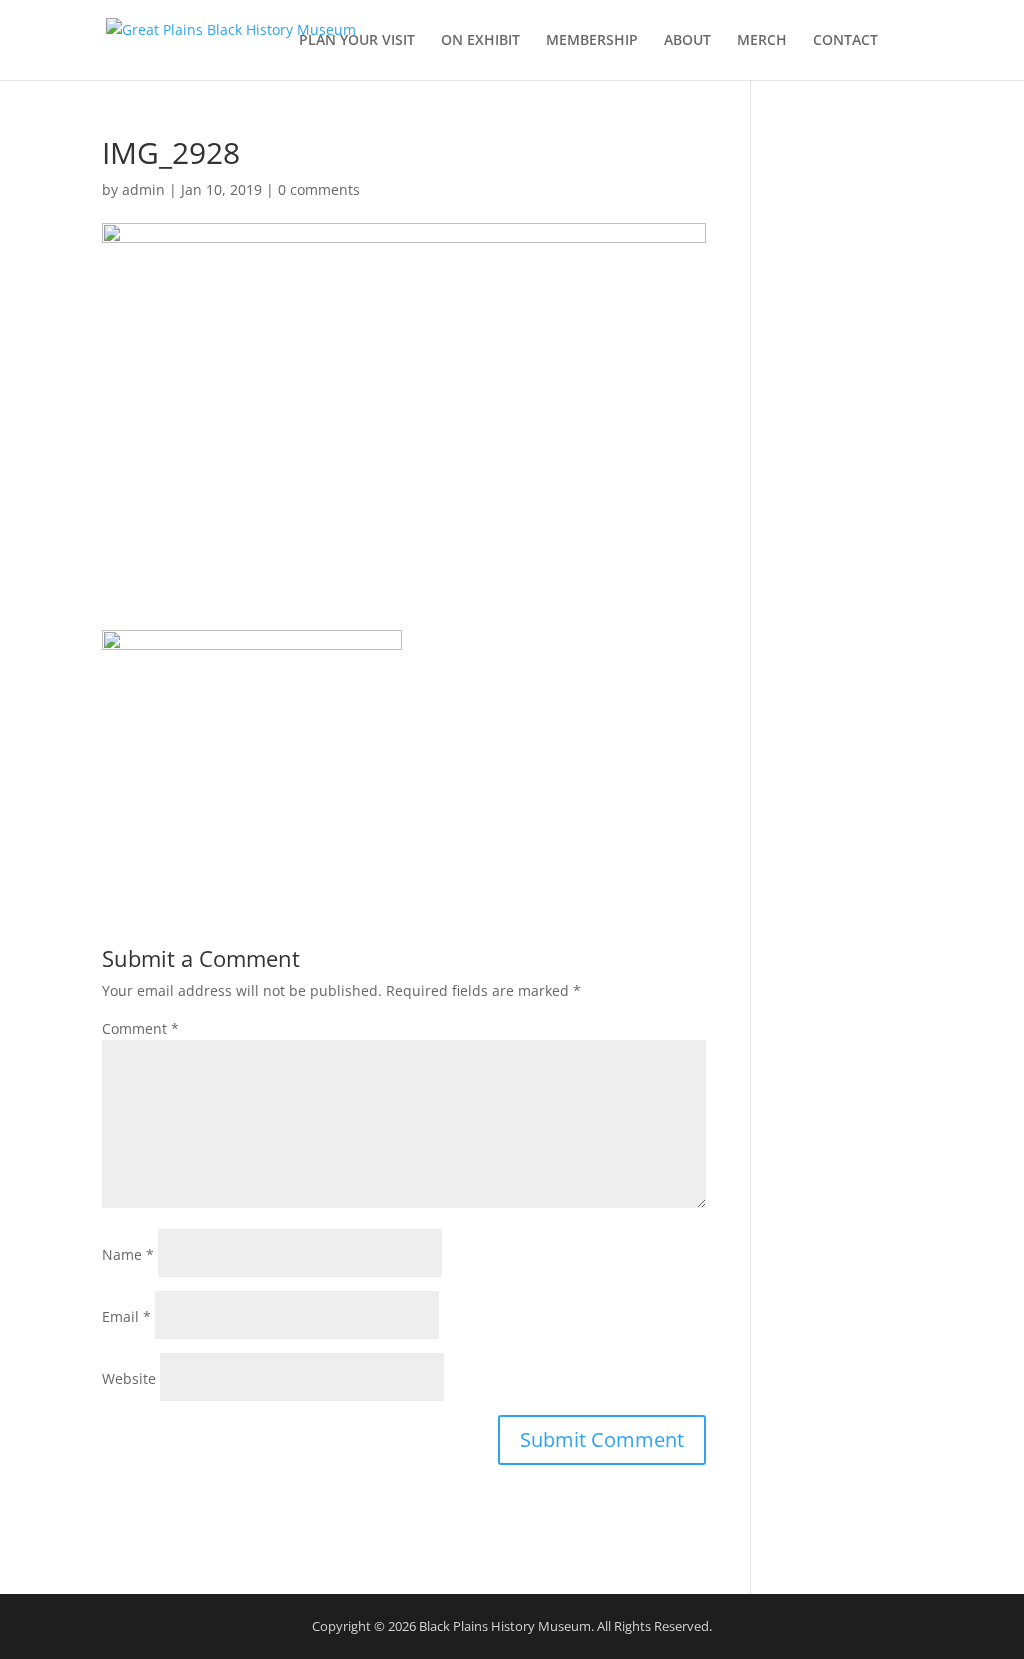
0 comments (319, 189)
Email (126, 1316)
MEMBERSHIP (592, 41)
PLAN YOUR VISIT (357, 41)
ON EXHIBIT (480, 41)
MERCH (762, 41)
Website (129, 1378)
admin (143, 189)
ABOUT (687, 41)
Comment (140, 1028)
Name (128, 1254)
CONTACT (845, 41)
